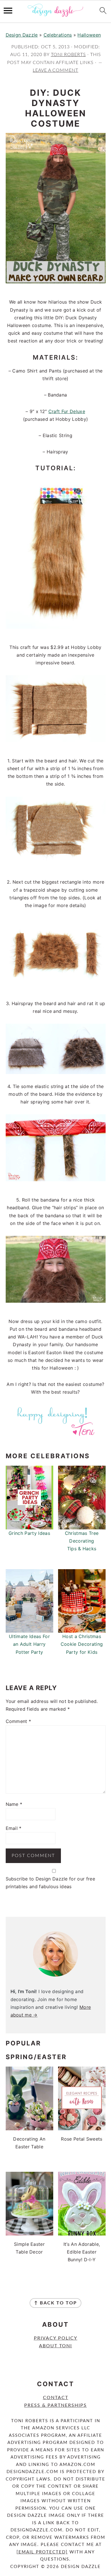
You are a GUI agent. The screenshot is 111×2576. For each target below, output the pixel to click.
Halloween (89, 35)
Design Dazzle (22, 35)
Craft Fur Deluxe (67, 411)
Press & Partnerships (55, 2405)
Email (14, 1828)
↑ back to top (55, 2303)
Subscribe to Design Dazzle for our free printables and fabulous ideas (50, 1883)
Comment (18, 1721)
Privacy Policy (56, 2338)
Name (14, 1804)
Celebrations (58, 35)
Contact (56, 2398)
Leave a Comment (55, 70)
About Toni (55, 2346)
